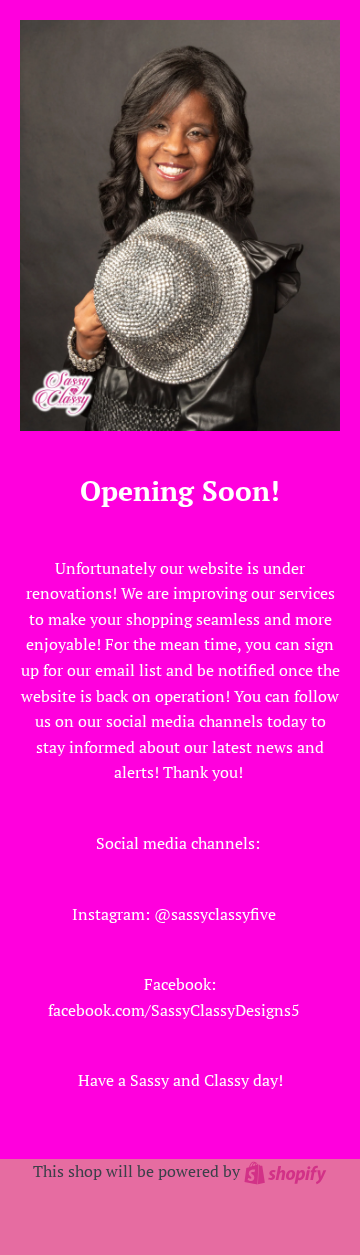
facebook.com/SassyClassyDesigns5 (174, 1010)
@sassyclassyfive (215, 914)
